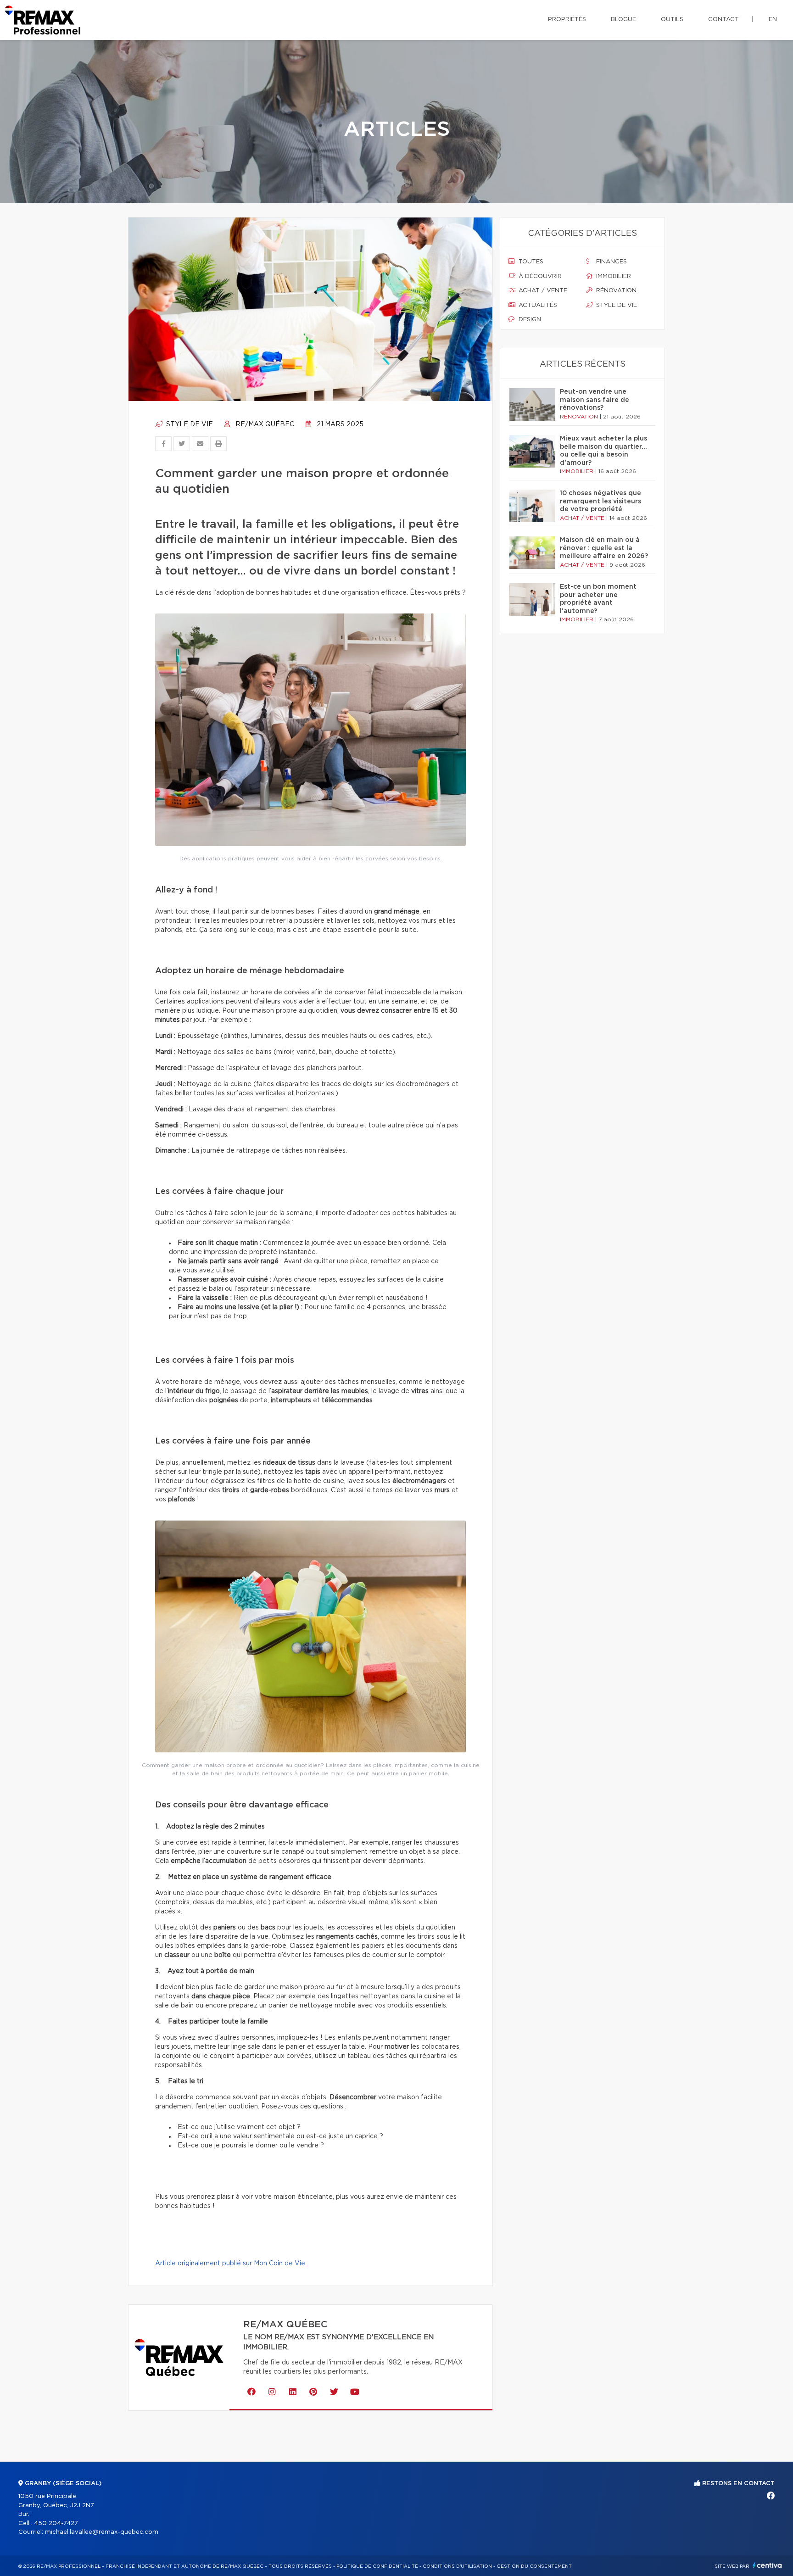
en (773, 20)
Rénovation (615, 291)
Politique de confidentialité (377, 2566)
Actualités (537, 305)
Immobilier (613, 276)
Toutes (530, 262)
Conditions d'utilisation (457, 2566)
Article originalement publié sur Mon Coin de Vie (230, 2264)
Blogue (623, 20)
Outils (672, 20)
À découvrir (539, 276)
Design (529, 320)
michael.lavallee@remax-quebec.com (102, 2532)
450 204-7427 (56, 2523)
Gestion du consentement (534, 2566)
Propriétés (567, 20)
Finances (611, 262)
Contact (723, 20)
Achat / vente (542, 291)
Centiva (767, 2565)
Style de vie (189, 424)
